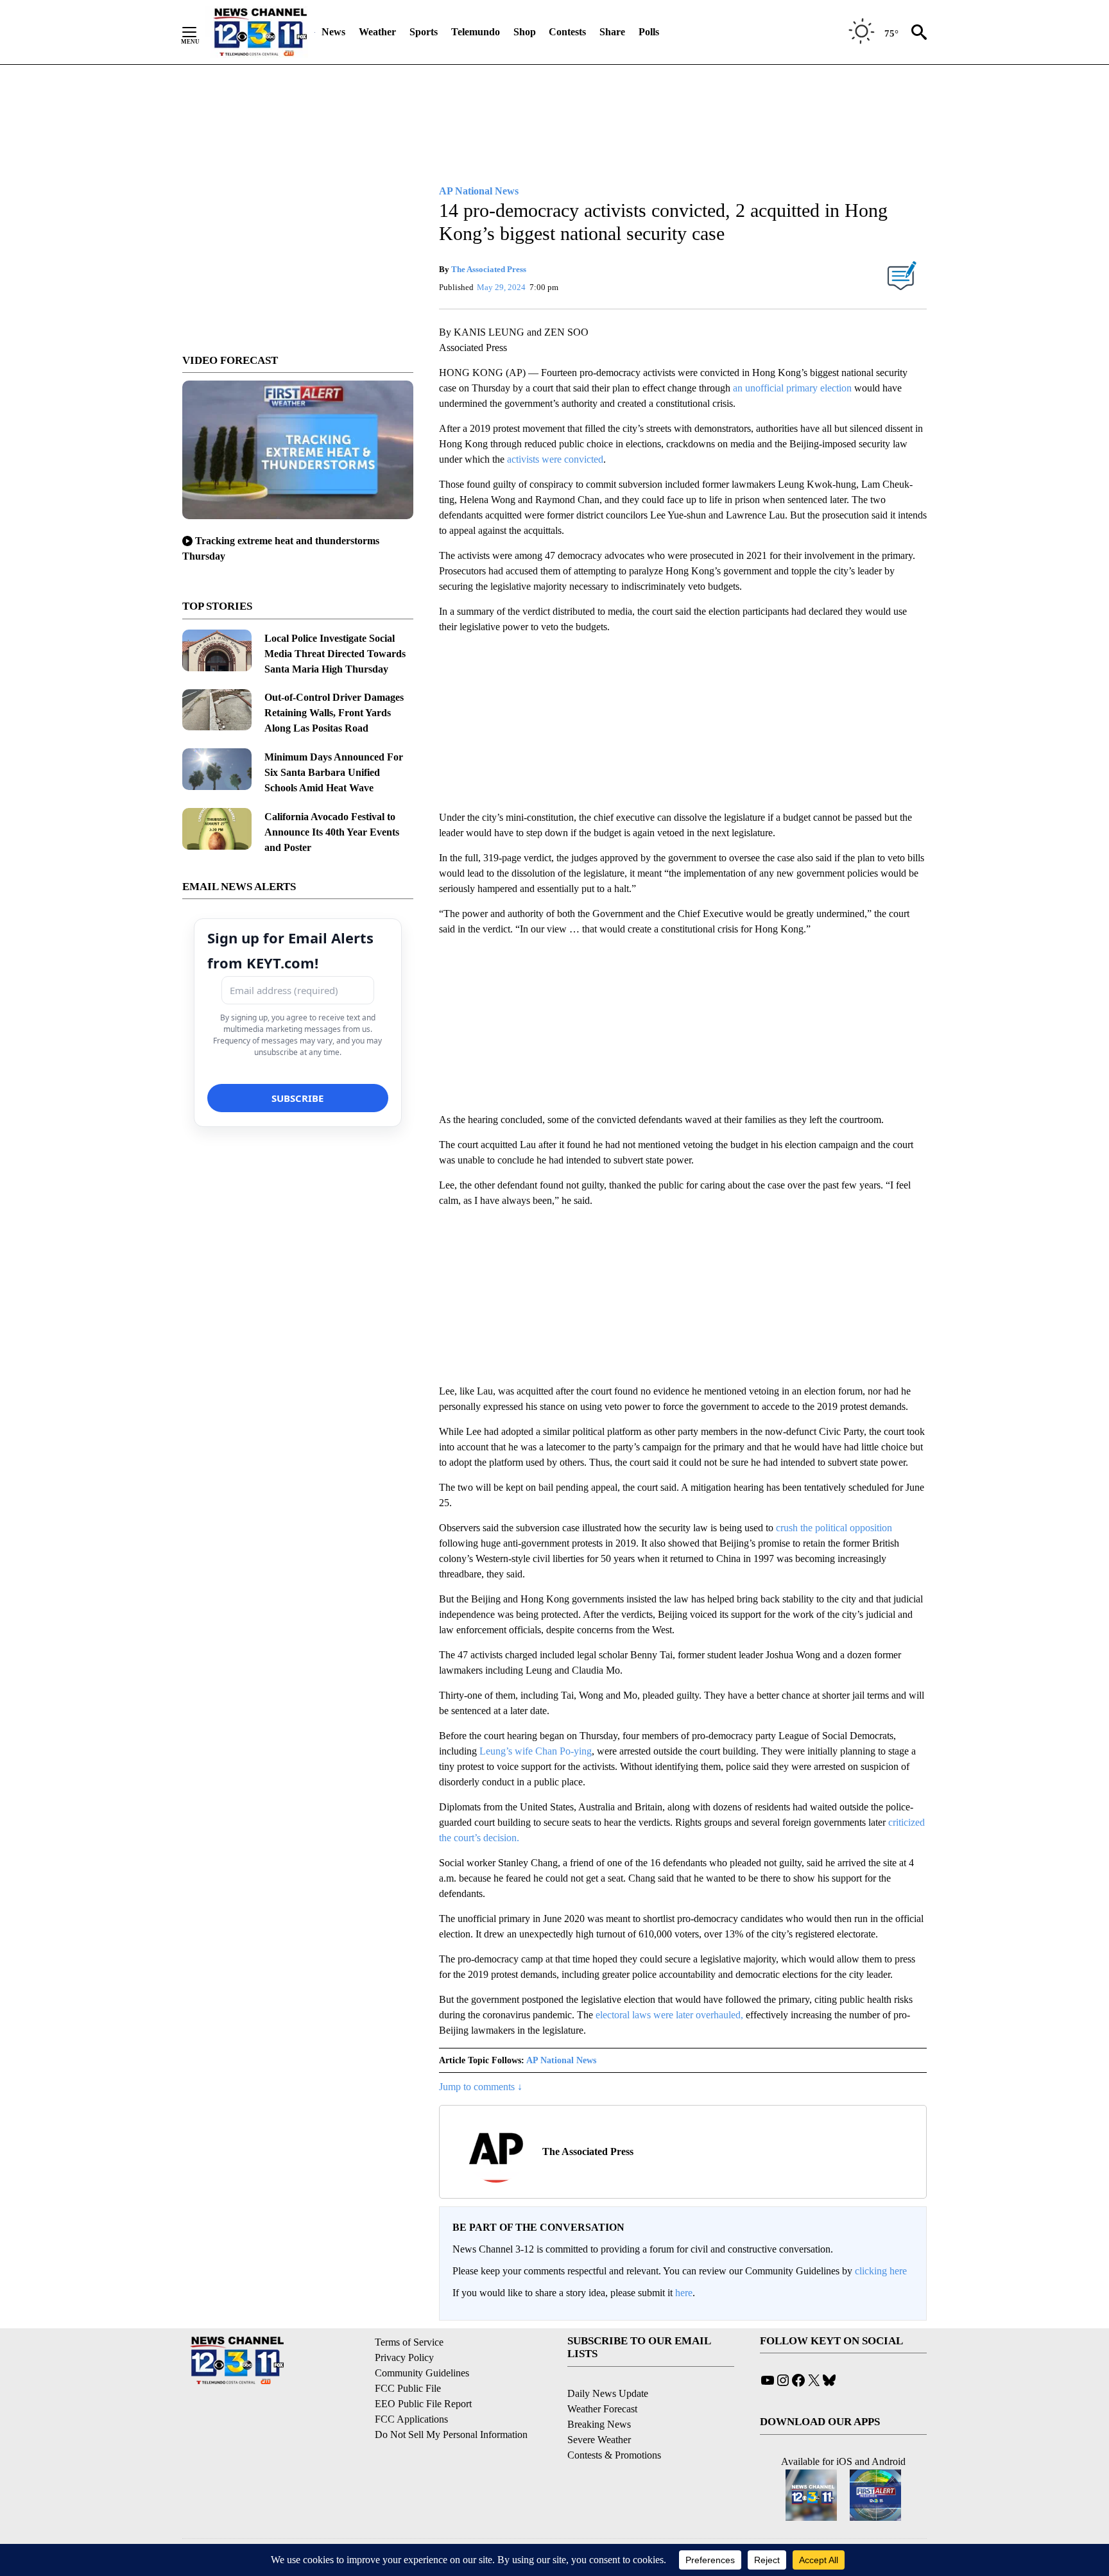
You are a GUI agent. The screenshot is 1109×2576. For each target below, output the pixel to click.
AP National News (561, 2060)
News (333, 32)
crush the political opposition (834, 1528)
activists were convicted (555, 459)
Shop (525, 32)
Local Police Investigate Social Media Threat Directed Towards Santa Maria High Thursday (335, 654)
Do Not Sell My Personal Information (451, 2434)
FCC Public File (408, 2388)
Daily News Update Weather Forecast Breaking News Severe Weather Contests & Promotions (614, 2424)
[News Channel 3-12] (260, 32)
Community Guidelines (422, 2373)
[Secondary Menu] (199, 32)
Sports (424, 32)
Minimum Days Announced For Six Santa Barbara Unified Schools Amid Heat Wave (334, 772)
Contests (567, 32)
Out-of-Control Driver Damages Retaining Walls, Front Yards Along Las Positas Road (334, 713)
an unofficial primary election (792, 388)
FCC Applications (411, 2419)
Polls (649, 32)
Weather (377, 32)
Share (612, 32)
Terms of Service (409, 2342)
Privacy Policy (404, 2357)
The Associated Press (489, 269)
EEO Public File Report (423, 2404)
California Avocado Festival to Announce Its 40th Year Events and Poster (332, 832)
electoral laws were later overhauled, (669, 2015)
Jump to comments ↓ (481, 2087)
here (684, 2293)
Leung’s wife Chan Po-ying (536, 1751)
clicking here (881, 2271)
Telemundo (476, 32)
